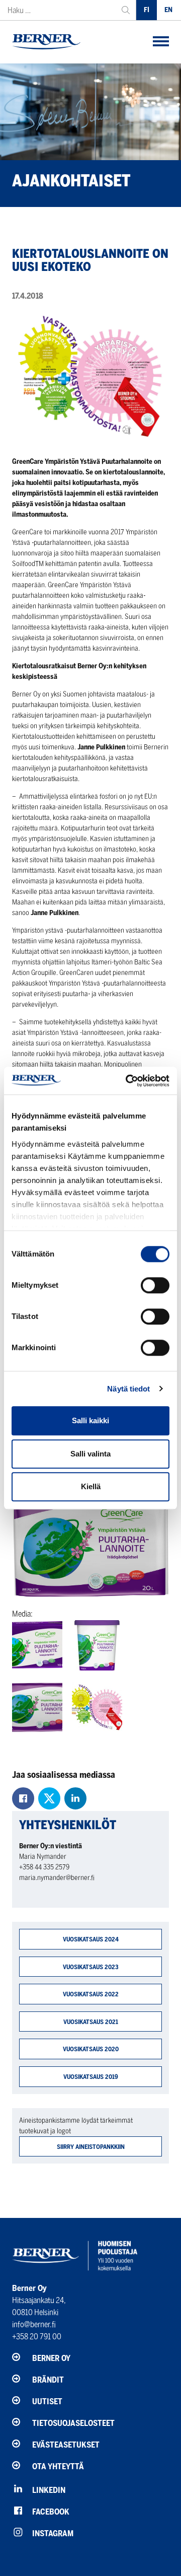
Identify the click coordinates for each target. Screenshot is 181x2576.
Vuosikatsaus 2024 (91, 1939)
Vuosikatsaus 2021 (91, 2022)
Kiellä (91, 1486)
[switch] (155, 1285)
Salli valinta (90, 1454)
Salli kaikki (90, 1420)
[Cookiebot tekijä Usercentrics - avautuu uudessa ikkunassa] (128, 1081)
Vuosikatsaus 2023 (91, 1967)
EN (168, 10)
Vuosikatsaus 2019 (91, 2077)
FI (147, 10)
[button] (161, 42)
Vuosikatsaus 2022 (91, 1994)
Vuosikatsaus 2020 (91, 2049)
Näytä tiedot (128, 1389)
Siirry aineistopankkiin (91, 2147)
